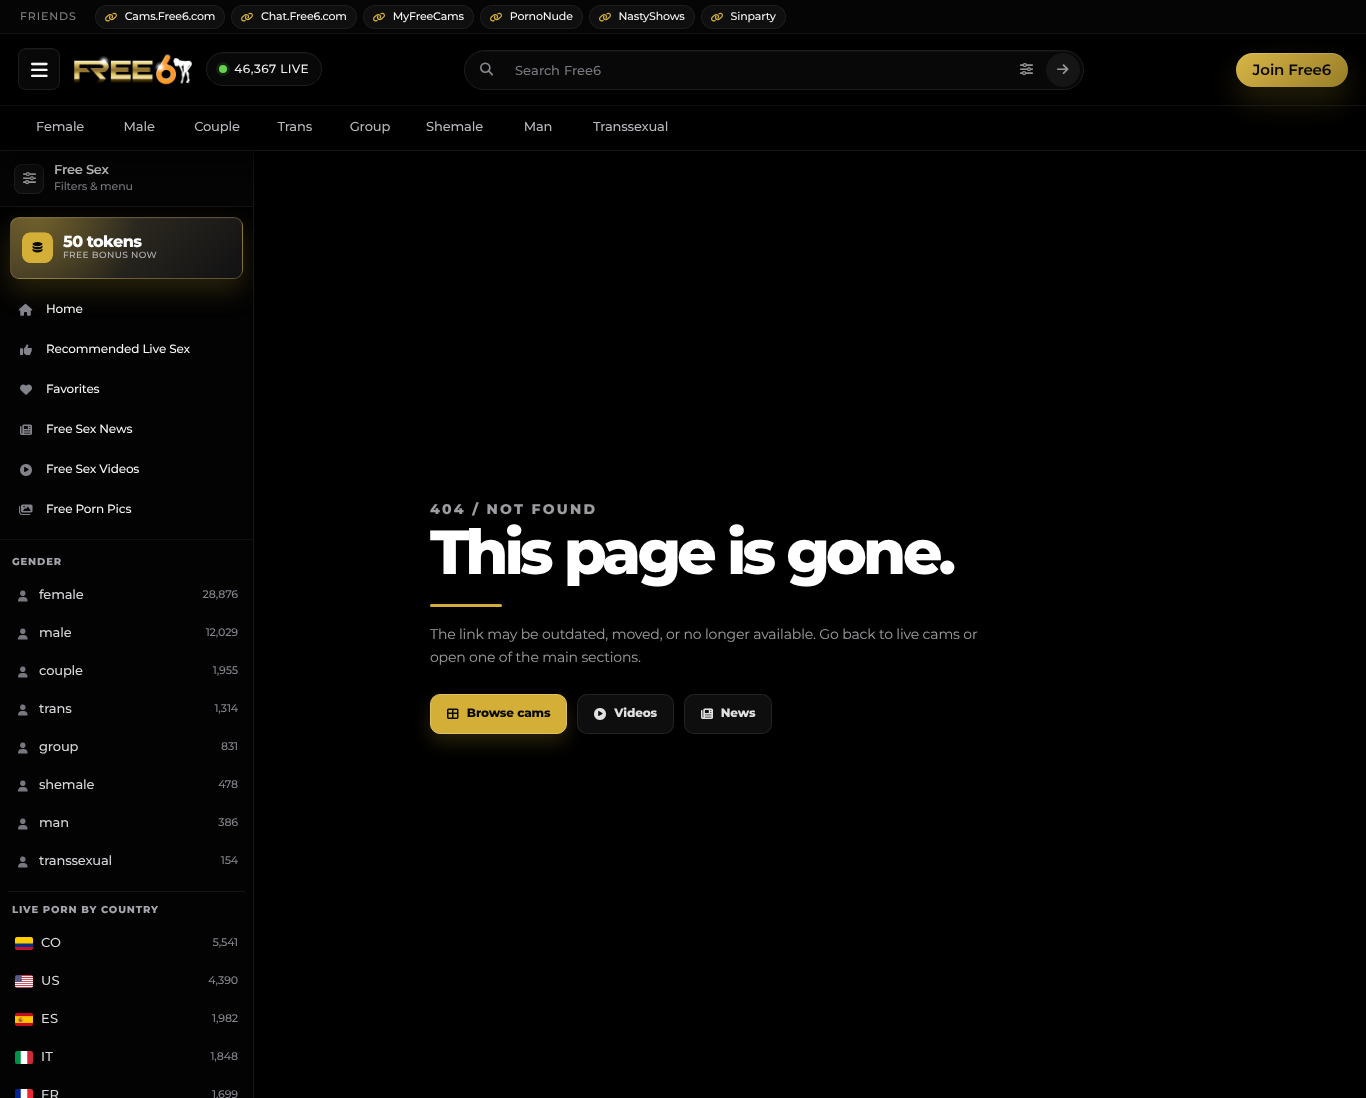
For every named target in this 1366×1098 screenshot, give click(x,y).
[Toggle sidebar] (39, 69)
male (139, 127)
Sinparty (753, 16)
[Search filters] (1027, 70)
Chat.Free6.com (304, 16)
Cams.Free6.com (170, 16)
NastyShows (652, 16)
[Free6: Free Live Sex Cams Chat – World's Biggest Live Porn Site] (133, 70)
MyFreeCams (428, 16)
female (60, 127)
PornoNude (541, 16)
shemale (454, 127)
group (370, 127)
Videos (635, 713)
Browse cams (509, 713)
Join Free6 (1292, 69)
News (738, 713)
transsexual (630, 127)
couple (217, 127)
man (538, 127)
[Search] (1063, 70)
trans (294, 127)
